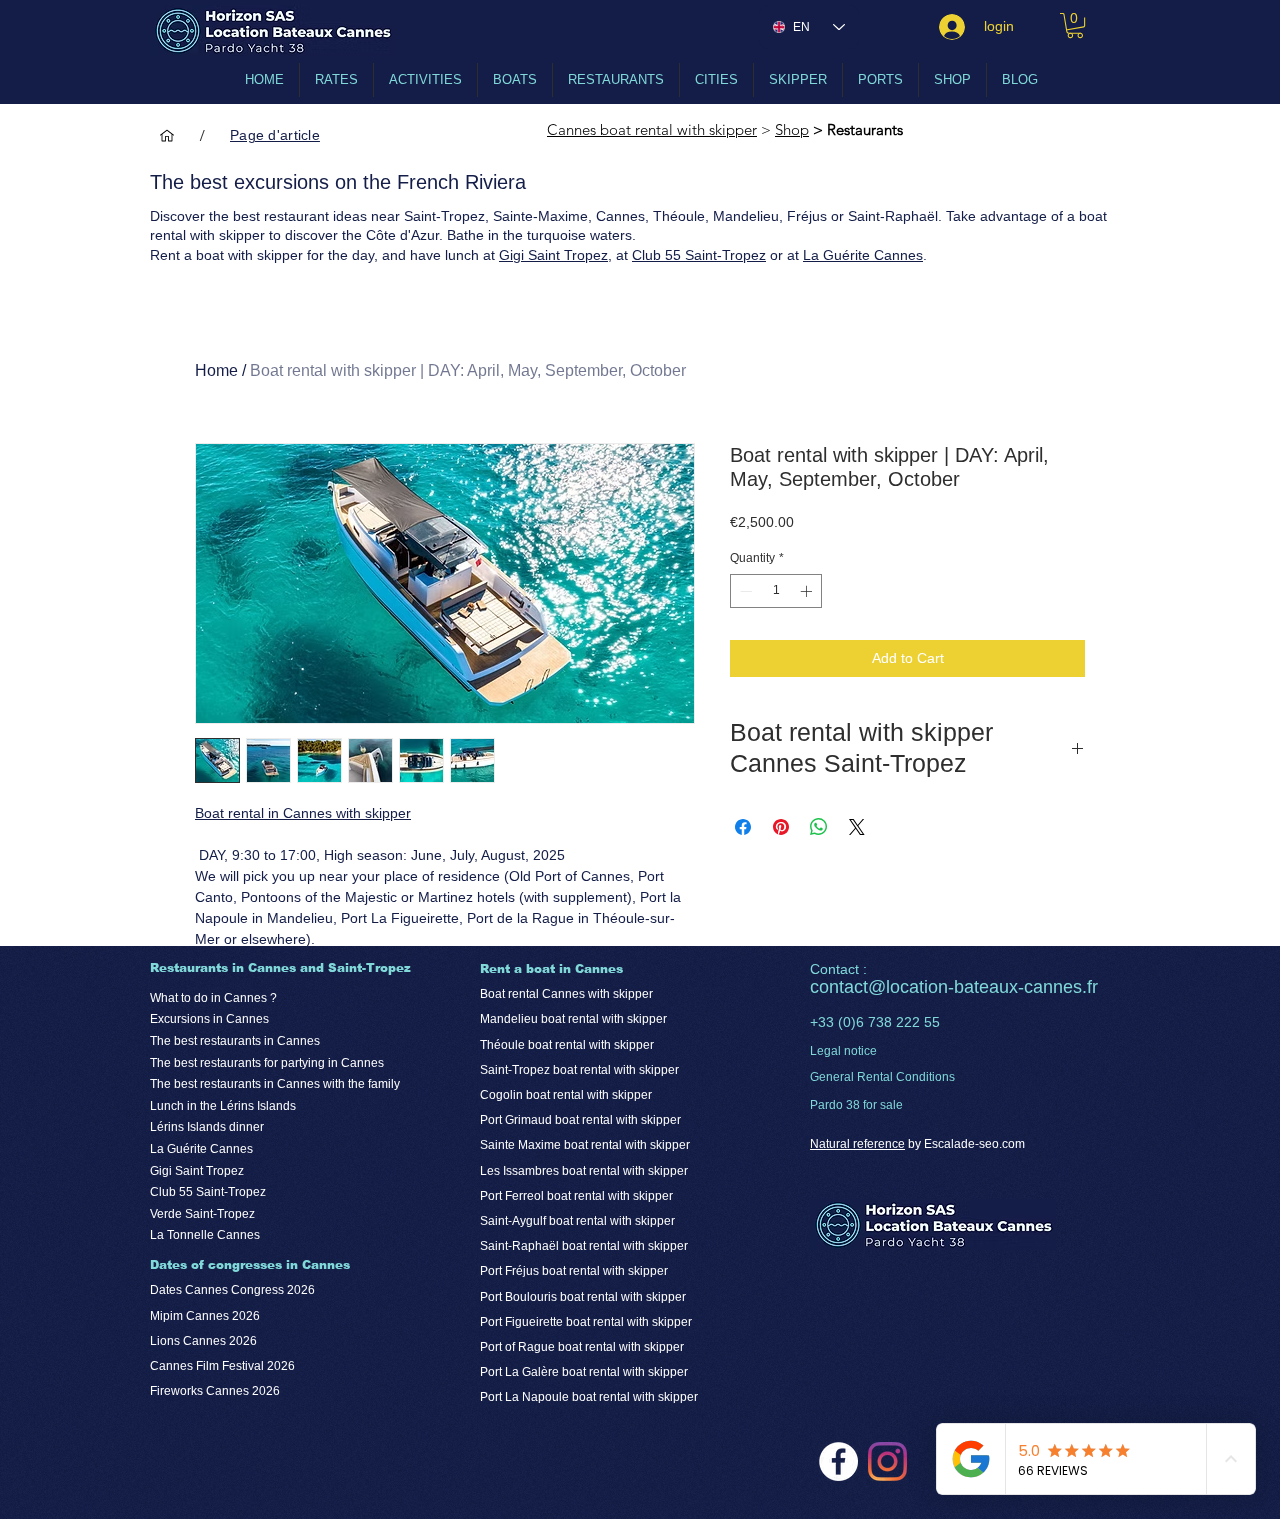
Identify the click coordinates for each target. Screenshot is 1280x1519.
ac (853, 987)
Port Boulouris (520, 1297)
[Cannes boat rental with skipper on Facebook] (838, 1461)
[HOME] (167, 135)
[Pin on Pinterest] (781, 827)
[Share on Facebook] (743, 827)
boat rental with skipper (623, 1297)
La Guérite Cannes (863, 255)
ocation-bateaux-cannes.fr (994, 987)
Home (216, 370)
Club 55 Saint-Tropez (699, 255)
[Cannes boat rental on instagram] (887, 1461)
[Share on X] (857, 827)
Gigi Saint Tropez (553, 255)
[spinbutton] (776, 591)
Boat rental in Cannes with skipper (303, 813)
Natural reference (857, 1144)
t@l (876, 987)
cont (827, 987)
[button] (1075, 25)
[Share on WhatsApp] (819, 827)
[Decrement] (744, 591)
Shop (792, 129)
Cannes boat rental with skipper (652, 129)
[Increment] (808, 591)
